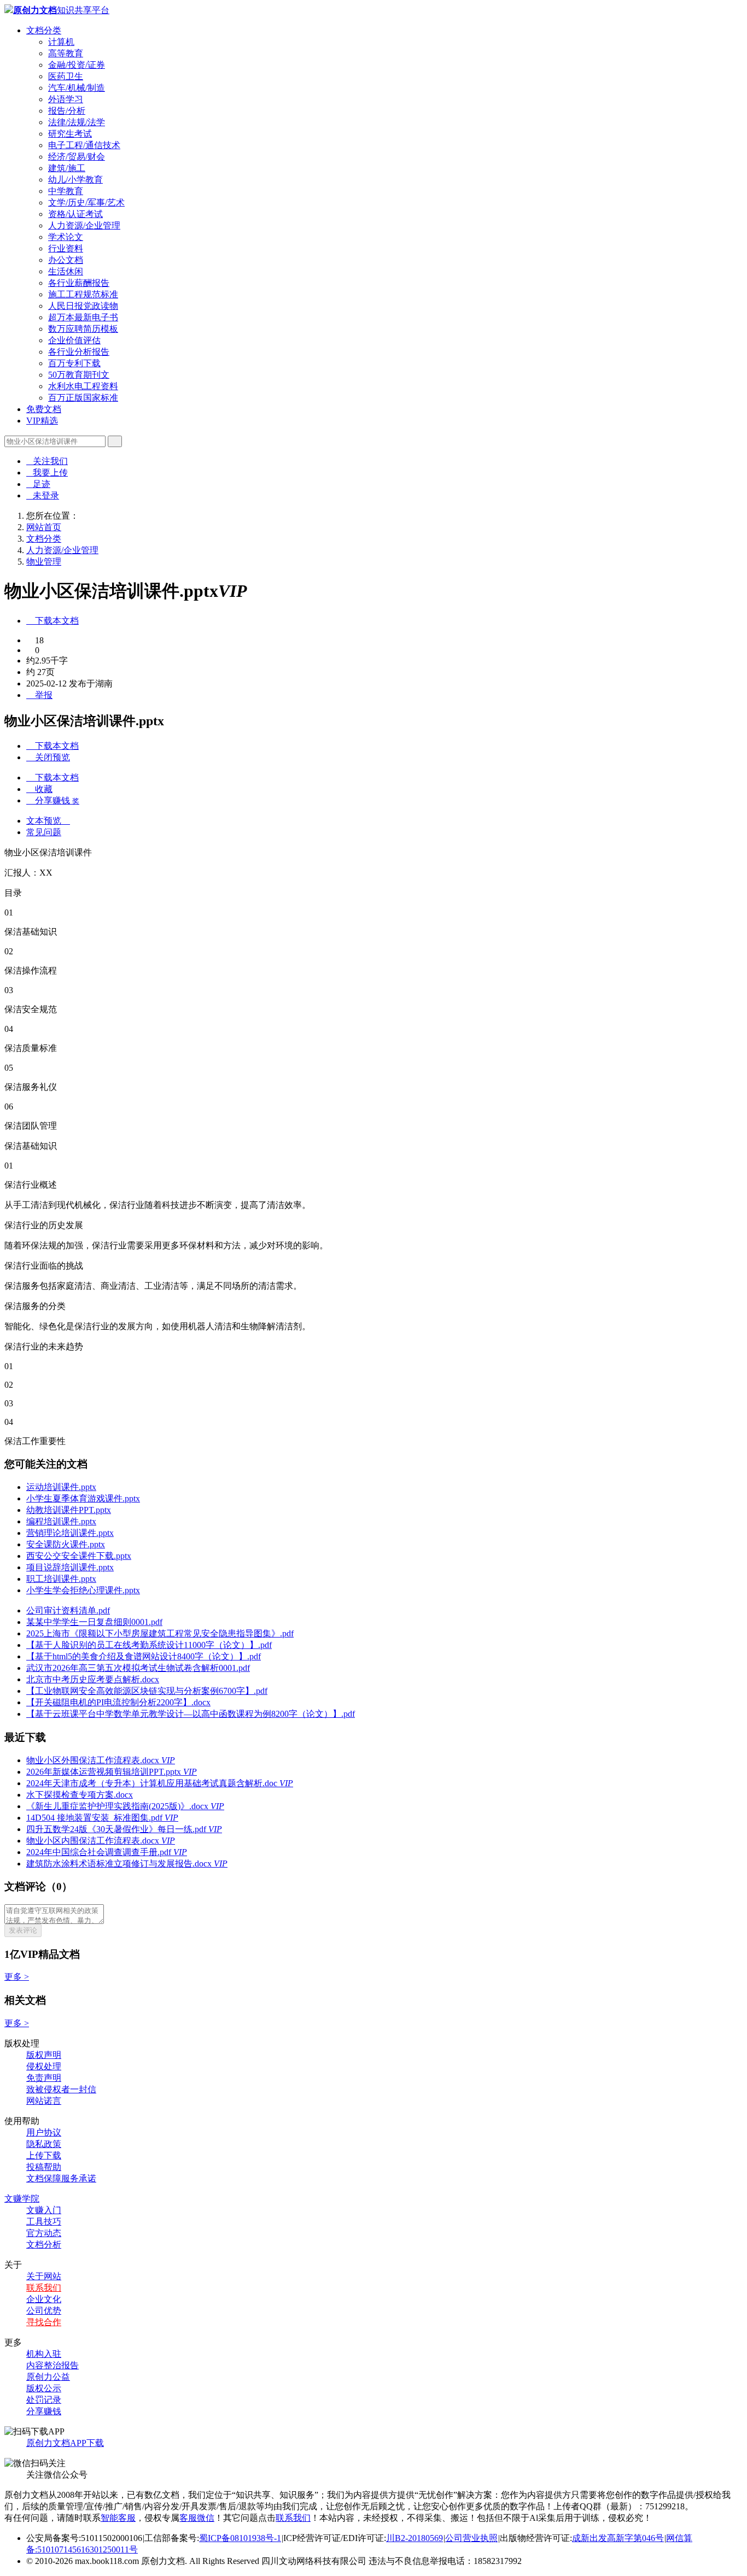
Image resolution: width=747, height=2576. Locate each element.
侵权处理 (44, 2066)
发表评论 (23, 1930)
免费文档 (44, 409)
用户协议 (44, 2132)
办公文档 (66, 260)
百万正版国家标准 (83, 398)
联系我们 (44, 2288)
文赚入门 (44, 2210)
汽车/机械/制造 (77, 88)
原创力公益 (48, 2377)
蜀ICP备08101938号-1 (240, 2538)
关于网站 (44, 2276)
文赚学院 (22, 2199)
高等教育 (66, 53)
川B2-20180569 (415, 2538)
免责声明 (44, 2078)
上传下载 (44, 2155)
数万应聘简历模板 (83, 329)
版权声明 (44, 2055)
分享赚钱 (44, 2411)
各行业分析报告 (79, 352)
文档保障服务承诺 (61, 2178)
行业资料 (66, 248)
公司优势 (44, 2311)
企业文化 (44, 2299)
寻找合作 (44, 2322)
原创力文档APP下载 (65, 2443)
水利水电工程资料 (83, 386)
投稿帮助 (44, 2167)
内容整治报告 (52, 2365)
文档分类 (44, 30)
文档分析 (44, 2245)
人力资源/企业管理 (84, 225)
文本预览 (48, 821)
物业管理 (44, 562)
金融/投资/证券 (77, 65)
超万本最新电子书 (83, 317)
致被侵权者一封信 (61, 2089)
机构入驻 (44, 2354)
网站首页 (44, 527)
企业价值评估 (74, 340)
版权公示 (44, 2388)
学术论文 (66, 237)
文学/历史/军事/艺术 (86, 203)
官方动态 (44, 2233)
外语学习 (66, 99)
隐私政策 (44, 2144)
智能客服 (118, 2518)
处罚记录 (44, 2400)
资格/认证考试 (75, 214)
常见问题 (44, 832)
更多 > (17, 1977)
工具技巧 (44, 2222)
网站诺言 (44, 2101)
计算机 (61, 42)
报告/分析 (67, 111)
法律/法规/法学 (77, 122)
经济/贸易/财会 (77, 157)
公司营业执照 (471, 2538)
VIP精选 (42, 421)
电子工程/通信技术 (84, 145)
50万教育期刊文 (79, 375)
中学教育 (66, 191)
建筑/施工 (67, 168)
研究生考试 (70, 134)
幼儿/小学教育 (75, 180)
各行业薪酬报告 (79, 283)
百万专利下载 (74, 363)
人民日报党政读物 (83, 306)
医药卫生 (66, 76)
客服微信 (197, 2518)
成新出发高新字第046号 (618, 2538)
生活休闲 (66, 271)
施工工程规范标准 (83, 294)
